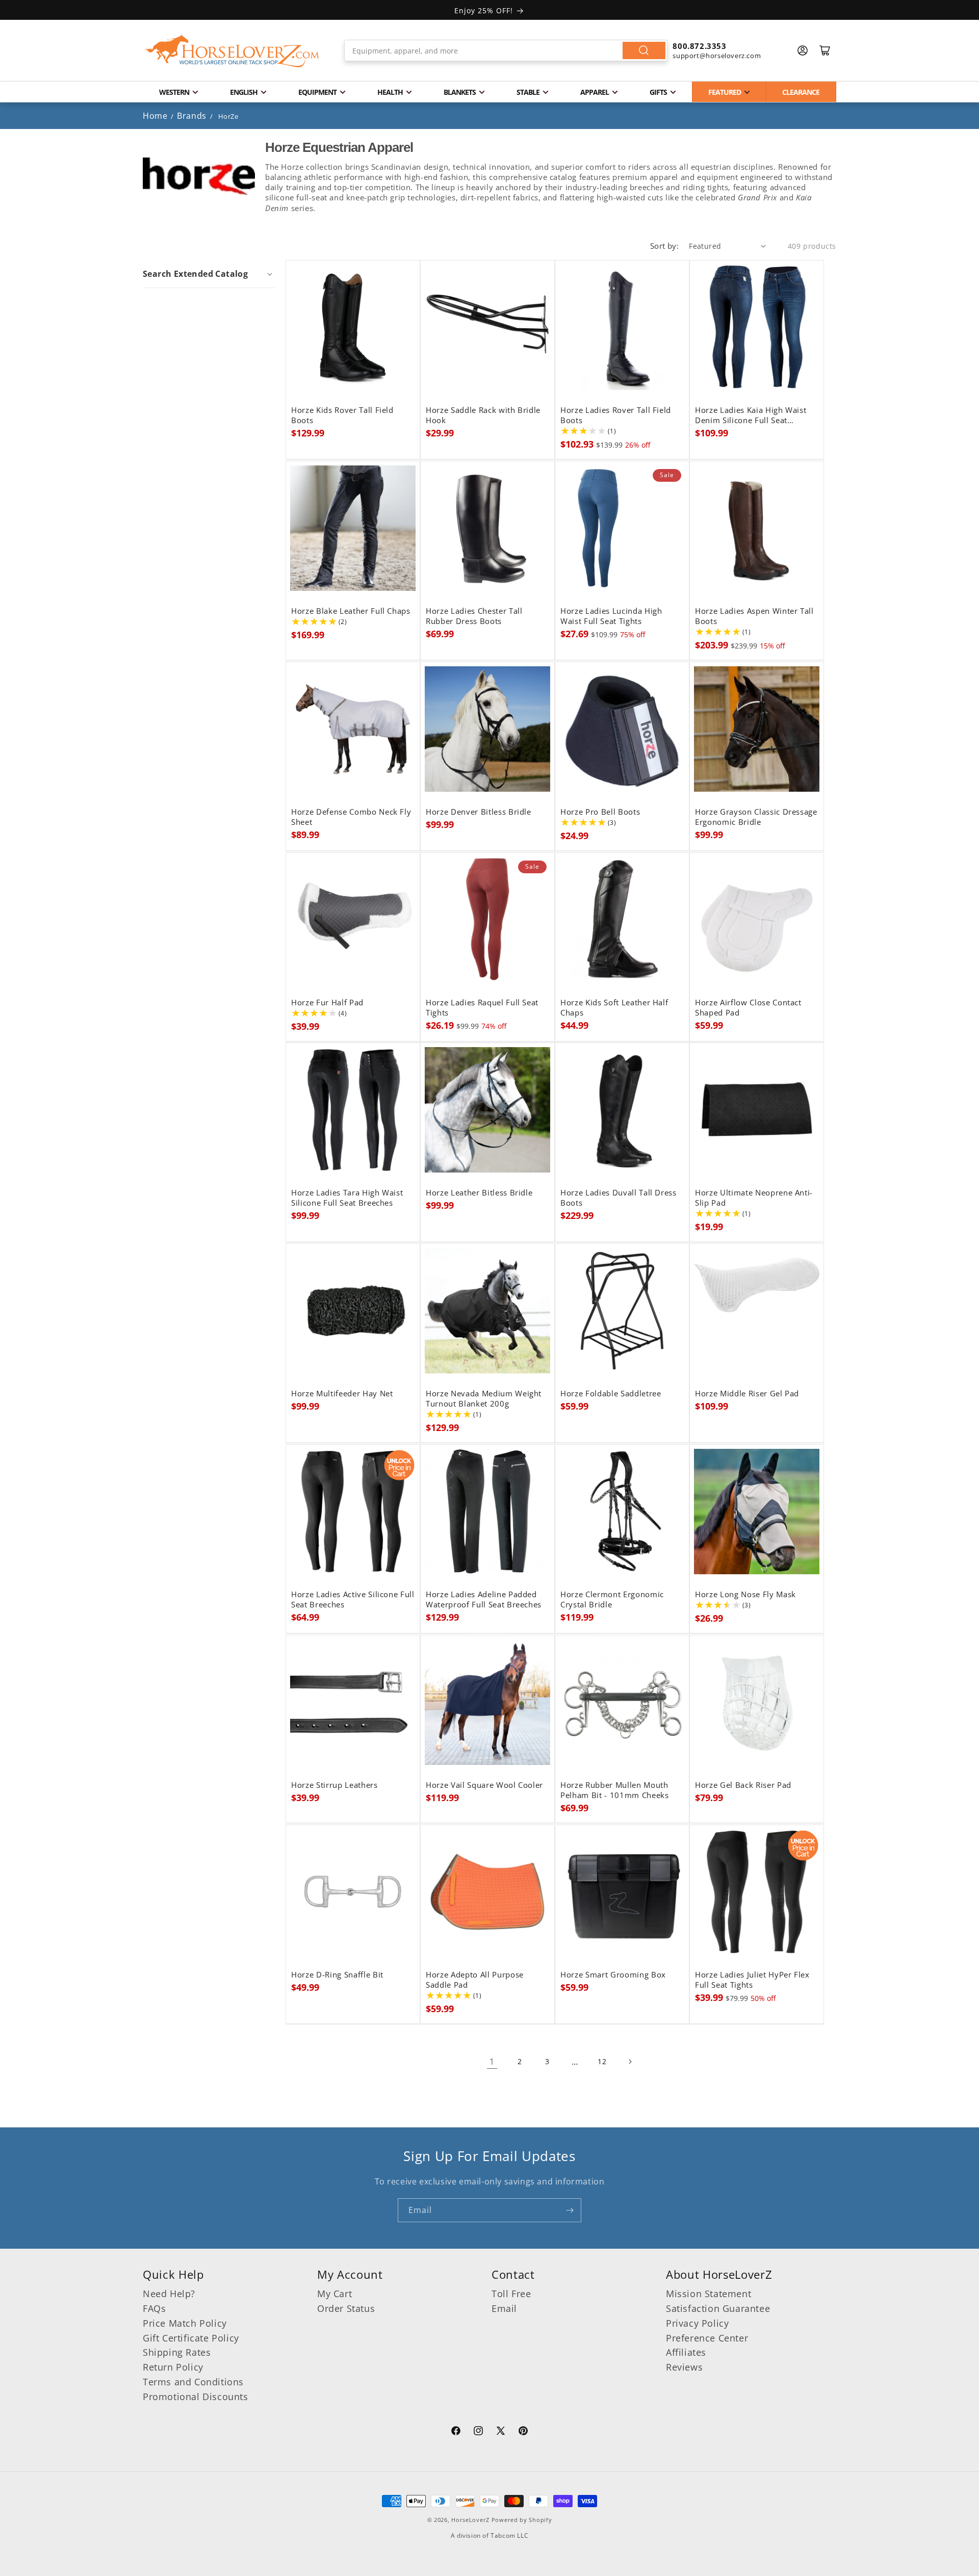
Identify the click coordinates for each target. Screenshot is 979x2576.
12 (602, 2061)
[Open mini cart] (825, 50)
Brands (193, 116)
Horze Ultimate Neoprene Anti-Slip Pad (754, 1198)
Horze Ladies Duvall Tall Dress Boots (619, 1198)
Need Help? (169, 2294)
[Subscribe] (570, 2210)
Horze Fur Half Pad (327, 1003)
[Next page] (630, 2062)
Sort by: (664, 246)
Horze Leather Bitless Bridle (479, 1193)
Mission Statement (709, 2294)
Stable (528, 92)
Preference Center (707, 2338)
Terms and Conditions (193, 2382)
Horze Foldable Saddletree (611, 1394)
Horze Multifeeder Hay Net (342, 1394)
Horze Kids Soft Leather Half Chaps (614, 1008)
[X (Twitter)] (501, 2432)
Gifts (658, 92)
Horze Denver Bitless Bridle (479, 812)
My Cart (334, 2294)
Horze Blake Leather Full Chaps (351, 611)
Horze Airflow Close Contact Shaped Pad (748, 1008)
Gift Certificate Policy (191, 2338)
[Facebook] (456, 2432)
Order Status (346, 2308)
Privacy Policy (697, 2323)
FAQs (154, 2308)
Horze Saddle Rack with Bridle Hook (483, 415)
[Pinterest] (523, 2432)
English (244, 92)
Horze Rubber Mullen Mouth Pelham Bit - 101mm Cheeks (615, 1790)
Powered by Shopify (522, 2520)
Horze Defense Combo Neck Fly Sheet (351, 817)
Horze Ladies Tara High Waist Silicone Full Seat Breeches (347, 1198)
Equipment (317, 92)
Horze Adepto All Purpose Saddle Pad (475, 1980)
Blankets (460, 92)
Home (155, 116)
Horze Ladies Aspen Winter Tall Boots (754, 616)
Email (504, 2308)
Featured (725, 92)
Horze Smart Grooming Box (613, 1975)
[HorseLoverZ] (232, 50)
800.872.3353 (699, 46)
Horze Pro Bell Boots (600, 812)
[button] (209, 274)
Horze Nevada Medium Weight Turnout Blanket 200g (484, 1399)
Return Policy (173, 2367)
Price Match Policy (185, 2323)
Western (174, 92)
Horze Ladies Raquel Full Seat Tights (482, 1008)
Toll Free (511, 2294)
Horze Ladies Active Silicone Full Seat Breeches (353, 1600)
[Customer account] (803, 50)
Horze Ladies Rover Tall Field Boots (616, 415)
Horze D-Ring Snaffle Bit (337, 1975)
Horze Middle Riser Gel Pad (747, 1394)
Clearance (801, 92)
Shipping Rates (177, 2352)
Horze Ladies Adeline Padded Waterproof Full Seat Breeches (484, 1600)
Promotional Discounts (196, 2397)
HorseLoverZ (470, 2520)
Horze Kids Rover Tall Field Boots (342, 415)
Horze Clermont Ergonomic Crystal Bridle (612, 1600)
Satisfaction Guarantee (718, 2308)
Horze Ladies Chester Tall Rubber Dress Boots (474, 616)
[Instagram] (478, 2432)
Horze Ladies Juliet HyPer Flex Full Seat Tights (752, 1980)
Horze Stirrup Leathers (334, 1785)
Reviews (684, 2367)
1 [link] (492, 2062)
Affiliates (686, 2352)
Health (390, 92)
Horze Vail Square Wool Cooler (484, 1785)
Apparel (595, 92)
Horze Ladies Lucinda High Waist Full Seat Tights (611, 616)
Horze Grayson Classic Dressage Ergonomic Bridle (756, 817)
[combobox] (506, 50)
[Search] (644, 50)
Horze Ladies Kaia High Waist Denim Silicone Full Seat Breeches (751, 415)
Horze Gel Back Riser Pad (743, 1785)
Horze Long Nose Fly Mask (745, 1595)
